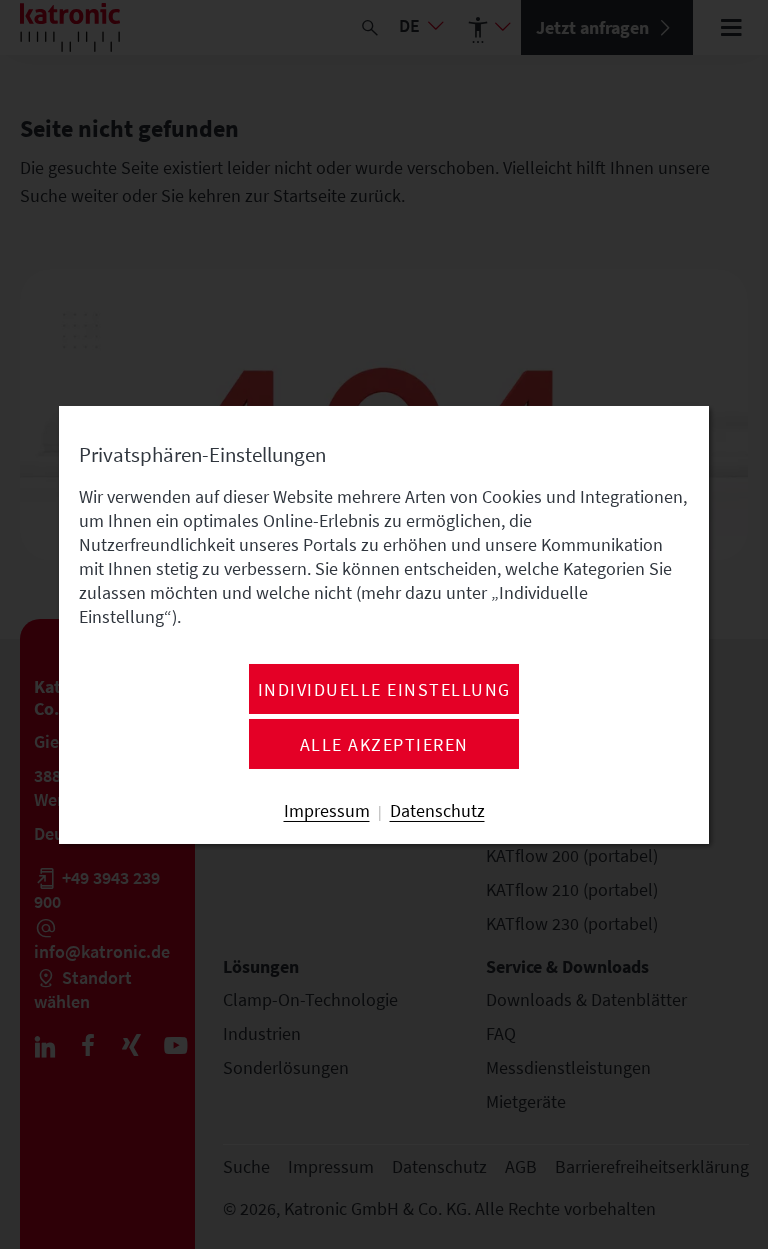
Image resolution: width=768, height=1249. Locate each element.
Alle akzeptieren (384, 745)
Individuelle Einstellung (384, 690)
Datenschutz (437, 811)
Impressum (327, 811)
